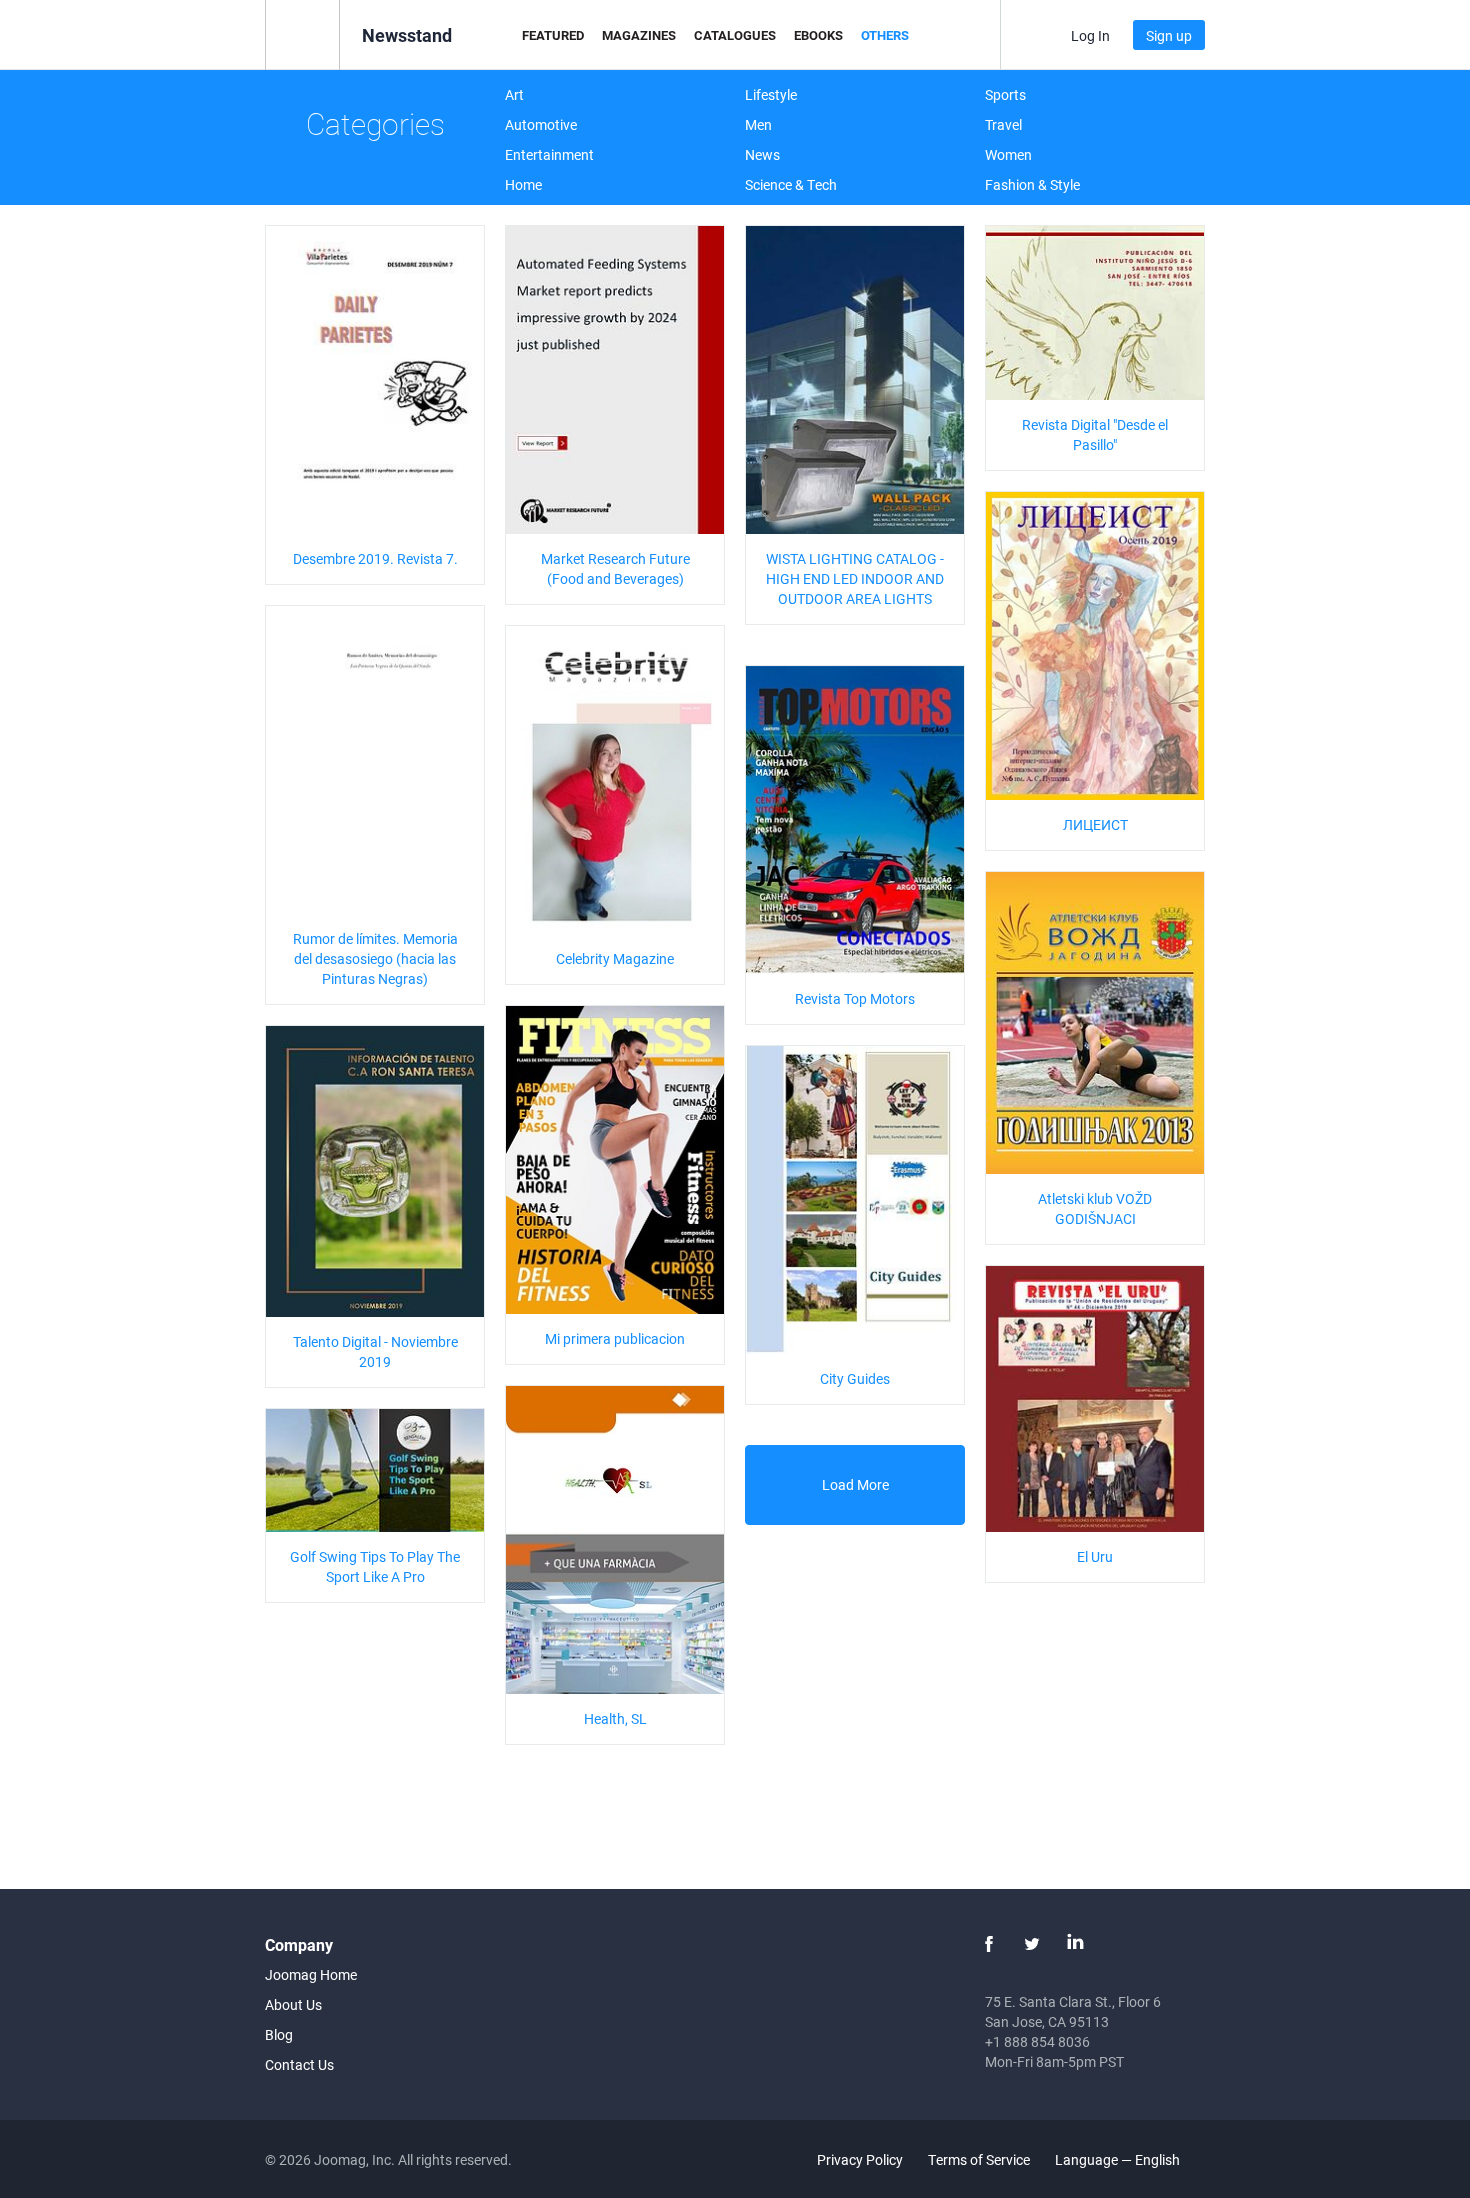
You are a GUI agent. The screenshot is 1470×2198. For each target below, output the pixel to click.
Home (523, 184)
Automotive (541, 124)
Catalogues (735, 35)
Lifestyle (771, 94)
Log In (1090, 35)
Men (758, 124)
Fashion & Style (1032, 184)
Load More (855, 1484)
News (762, 154)
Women (1008, 154)
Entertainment (549, 154)
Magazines (639, 35)
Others (885, 35)
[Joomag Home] (302, 33)
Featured (553, 35)
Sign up (1169, 35)
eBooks (818, 35)
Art (514, 94)
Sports (1005, 94)
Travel (1003, 124)
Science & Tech (791, 184)
